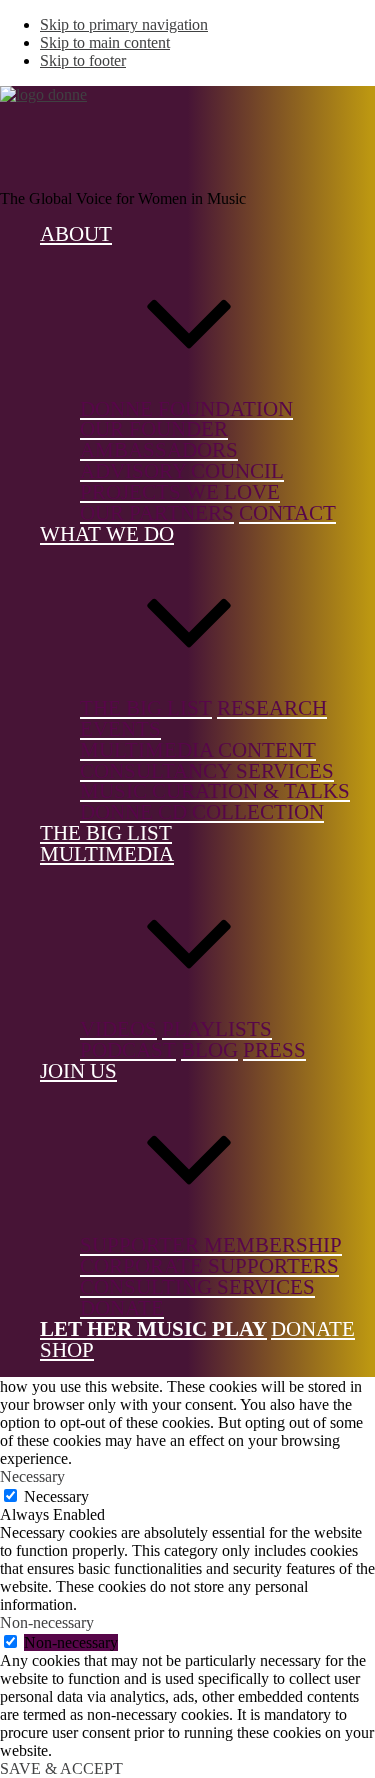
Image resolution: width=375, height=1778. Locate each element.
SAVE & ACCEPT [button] (61, 1768)
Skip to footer (83, 60)
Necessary (56, 1496)
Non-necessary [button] (47, 1622)
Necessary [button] (32, 1476)
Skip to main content (105, 42)
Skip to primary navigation (124, 24)
